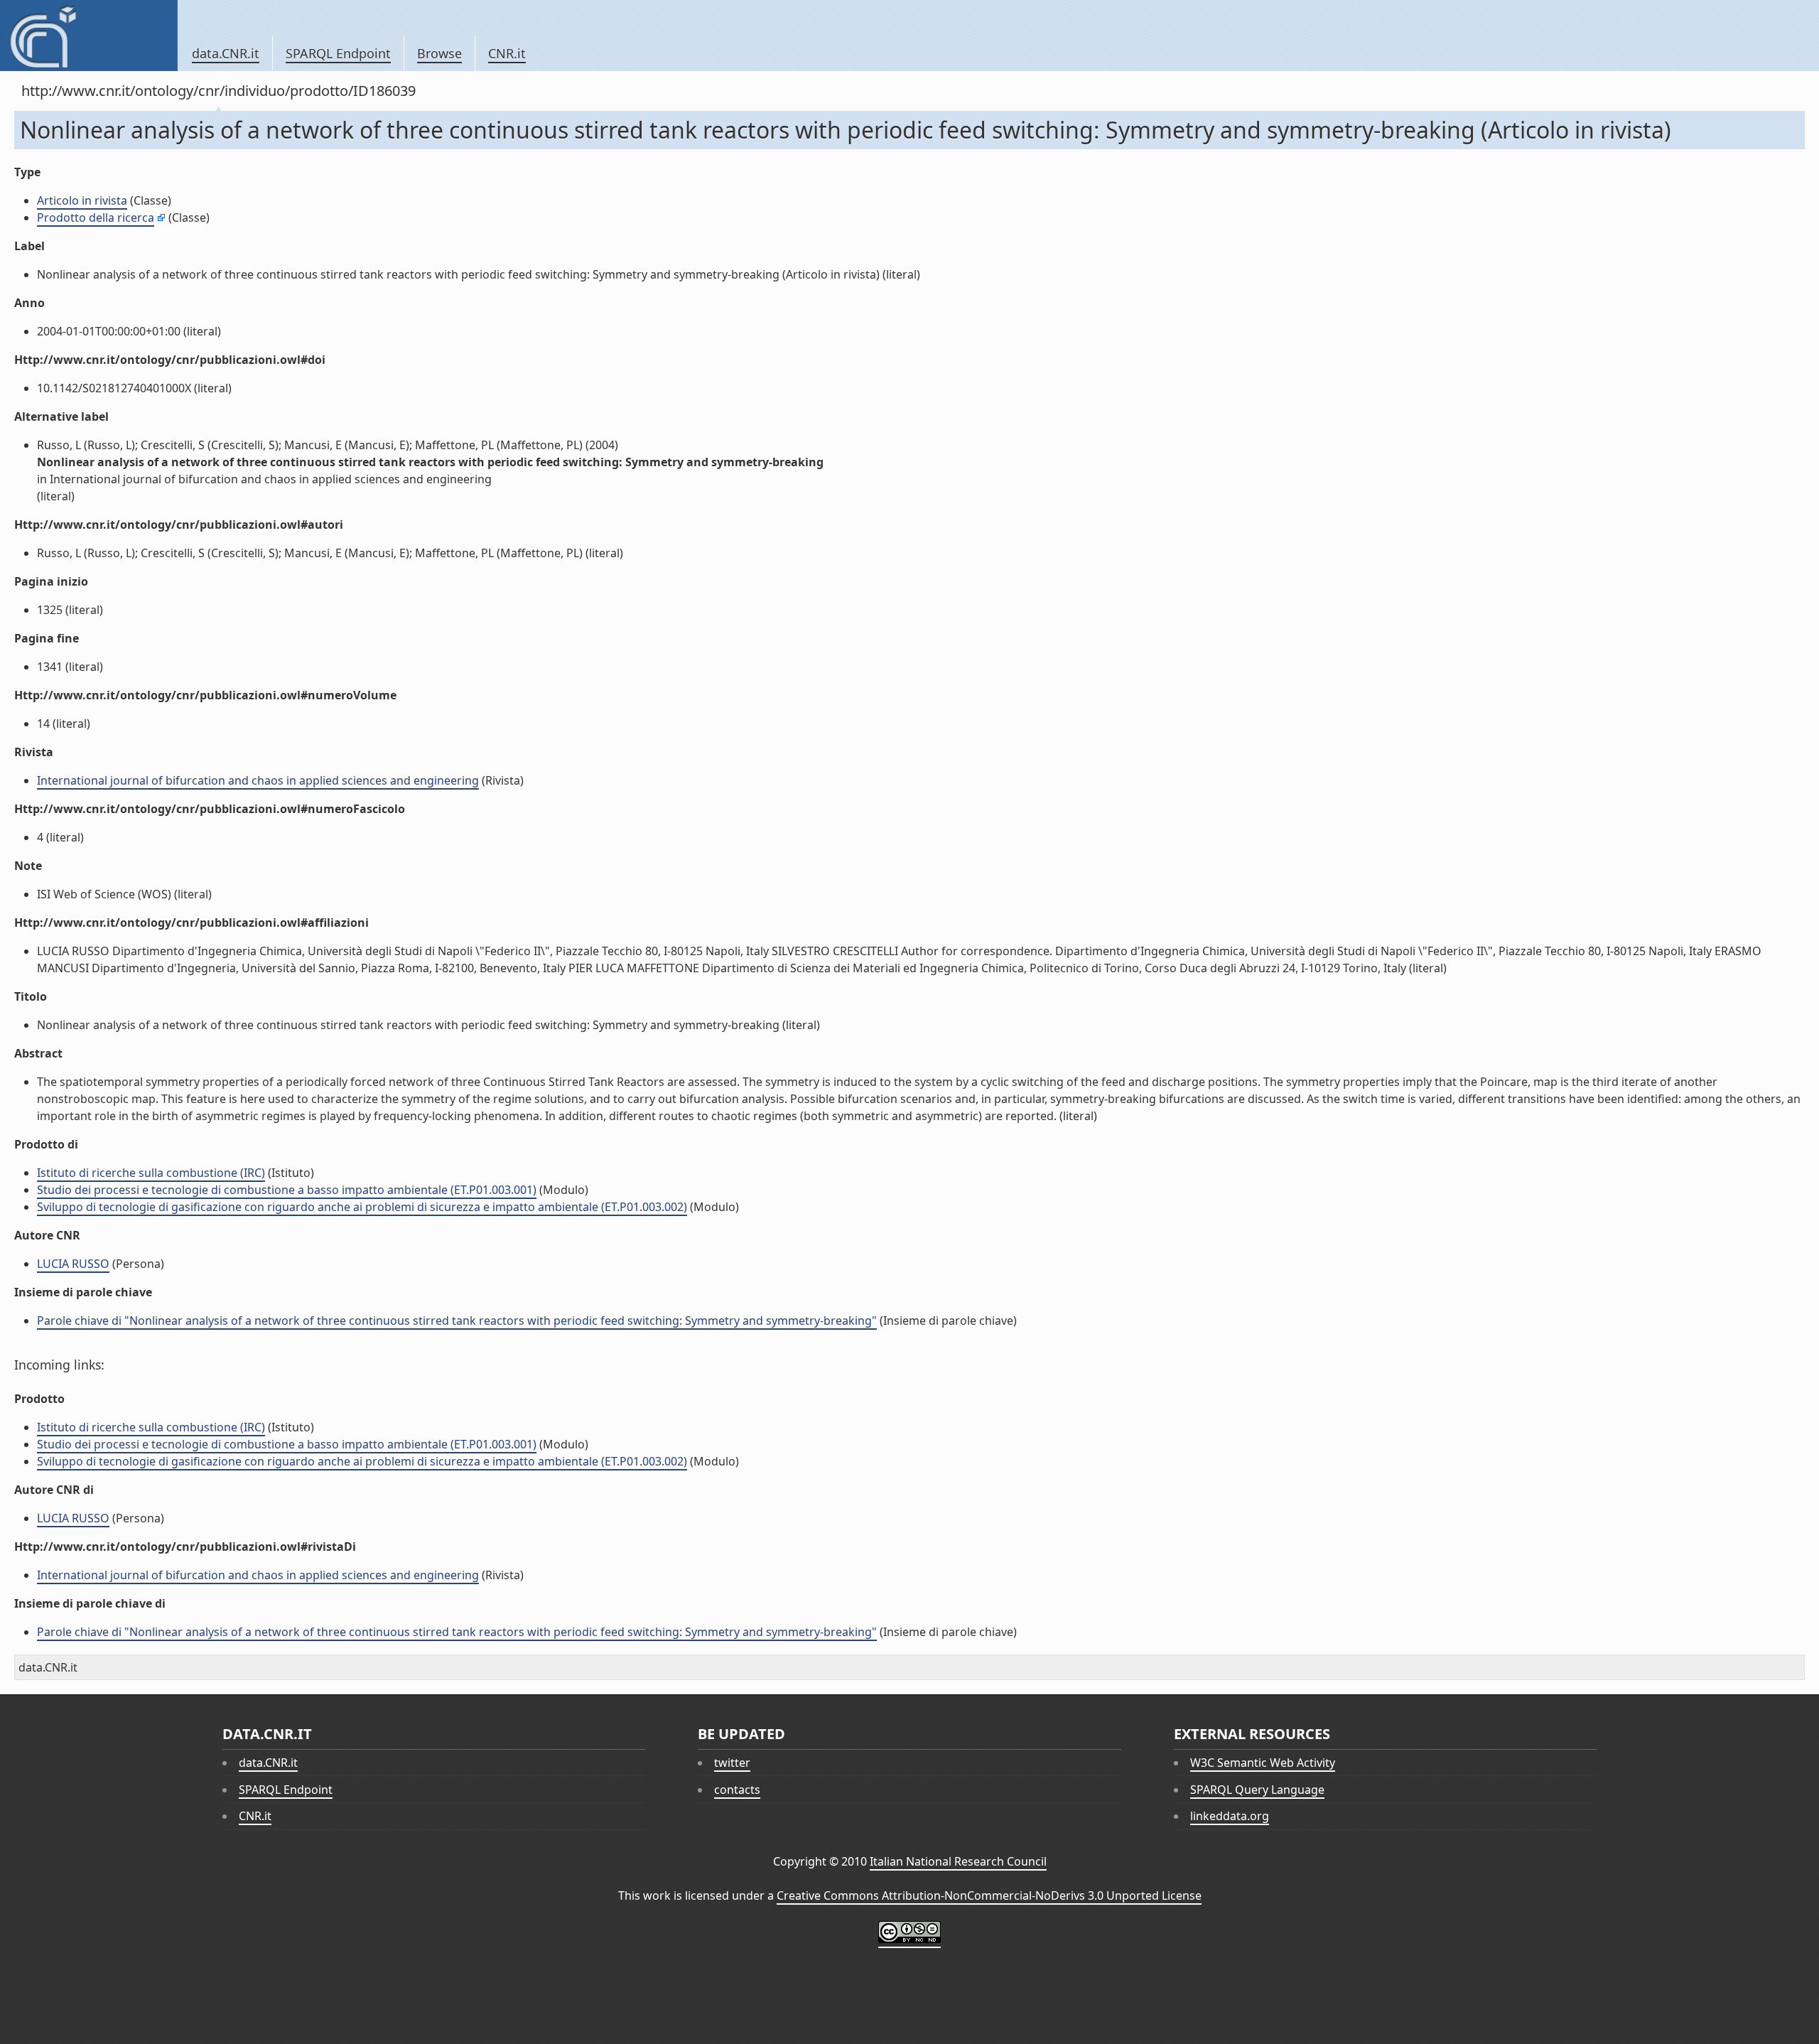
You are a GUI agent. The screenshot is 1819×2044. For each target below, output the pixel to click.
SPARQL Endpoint (338, 53)
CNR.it (507, 53)
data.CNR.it (226, 53)
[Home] (88, 36)
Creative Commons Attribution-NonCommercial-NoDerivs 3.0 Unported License (989, 1895)
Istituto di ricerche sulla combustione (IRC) (151, 1173)
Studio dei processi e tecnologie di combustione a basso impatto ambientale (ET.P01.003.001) (287, 1190)
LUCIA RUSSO (73, 1264)
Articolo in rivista (82, 200)
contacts (737, 1790)
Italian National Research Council (958, 1861)
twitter (732, 1763)
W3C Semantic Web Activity (1263, 1763)
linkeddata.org (1230, 1816)
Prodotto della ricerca (96, 217)
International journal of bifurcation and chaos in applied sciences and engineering (258, 780)
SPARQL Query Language (1257, 1790)
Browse (439, 53)
